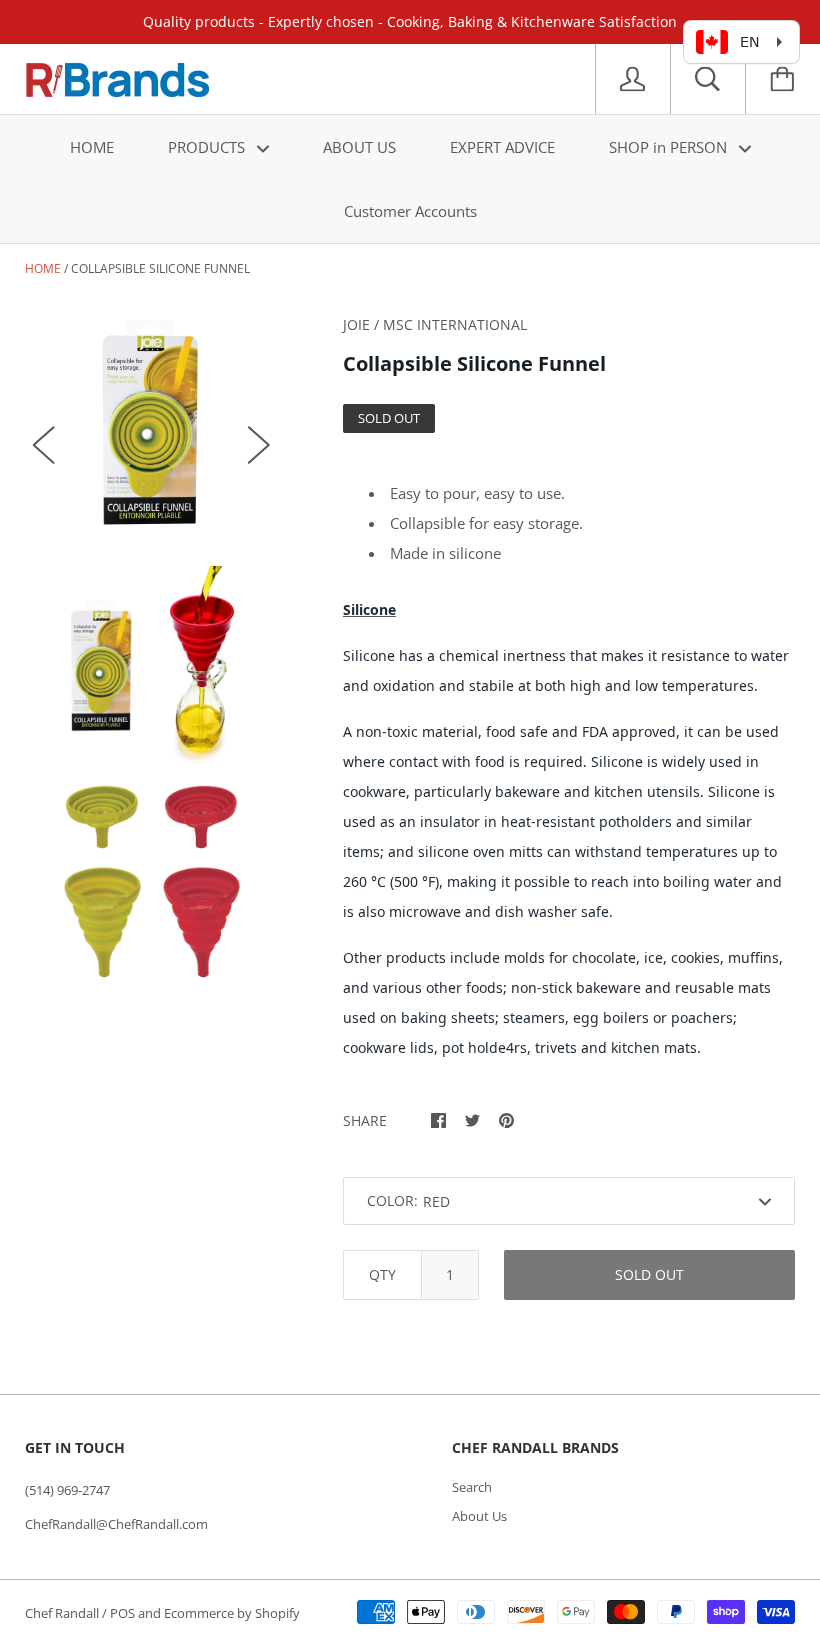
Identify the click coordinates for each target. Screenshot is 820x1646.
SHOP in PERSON (670, 147)
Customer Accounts (410, 211)
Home (43, 268)
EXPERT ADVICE (502, 147)
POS (122, 1613)
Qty (382, 1274)
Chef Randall (63, 1613)
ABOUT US (359, 147)
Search (472, 1487)
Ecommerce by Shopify (232, 1613)
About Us (479, 1516)
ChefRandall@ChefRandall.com (116, 1524)
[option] (151, 425)
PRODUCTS (208, 147)
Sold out (649, 1274)
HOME (92, 147)
